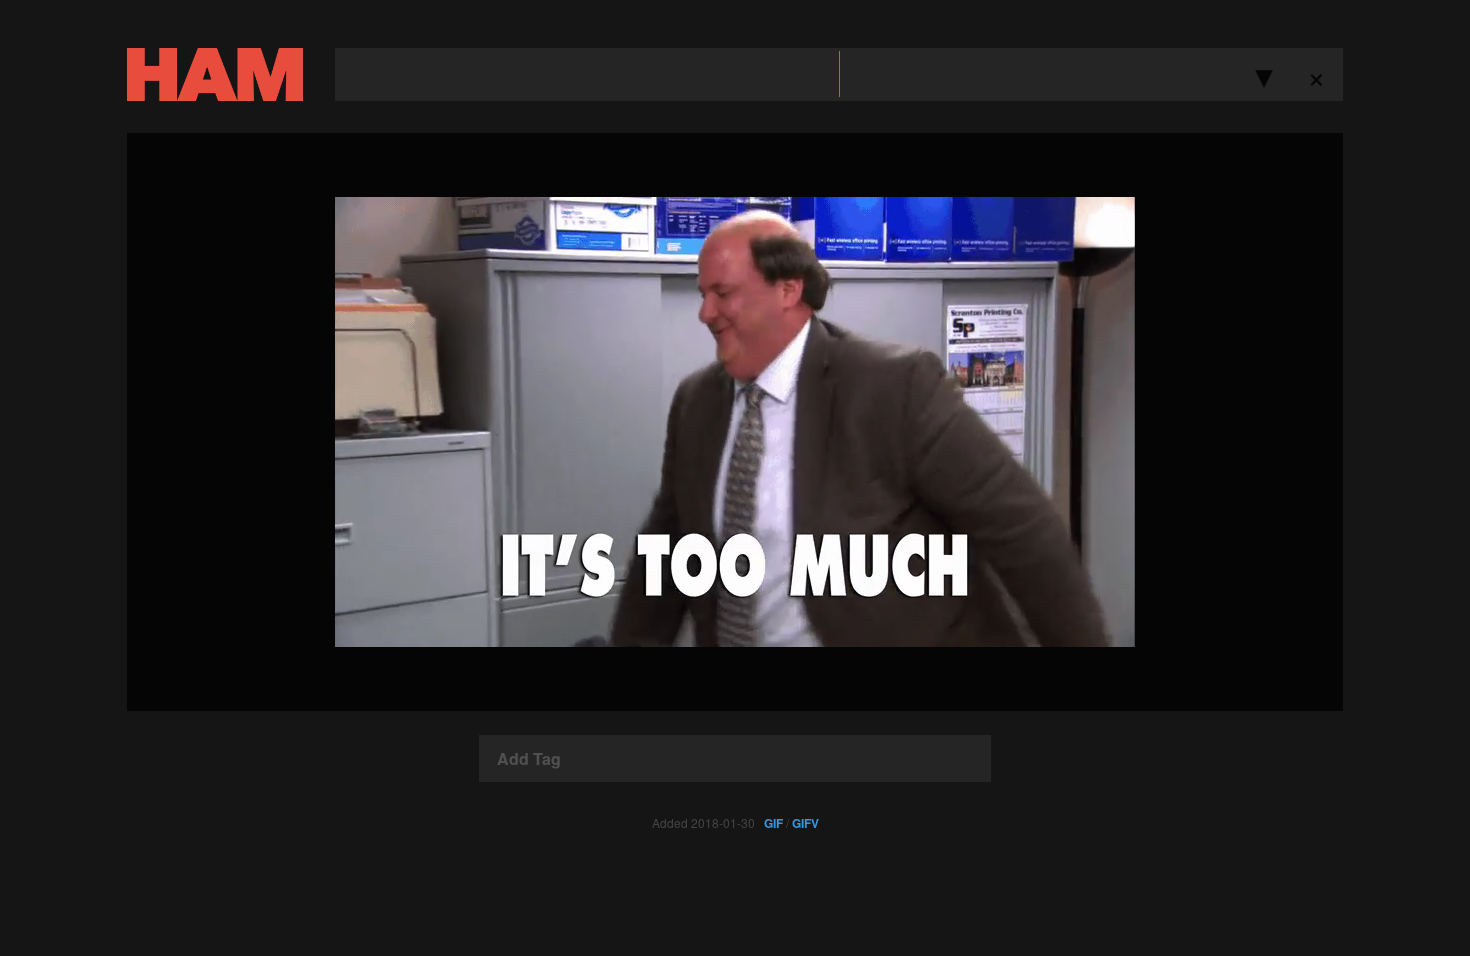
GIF (773, 823)
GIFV (805, 823)
